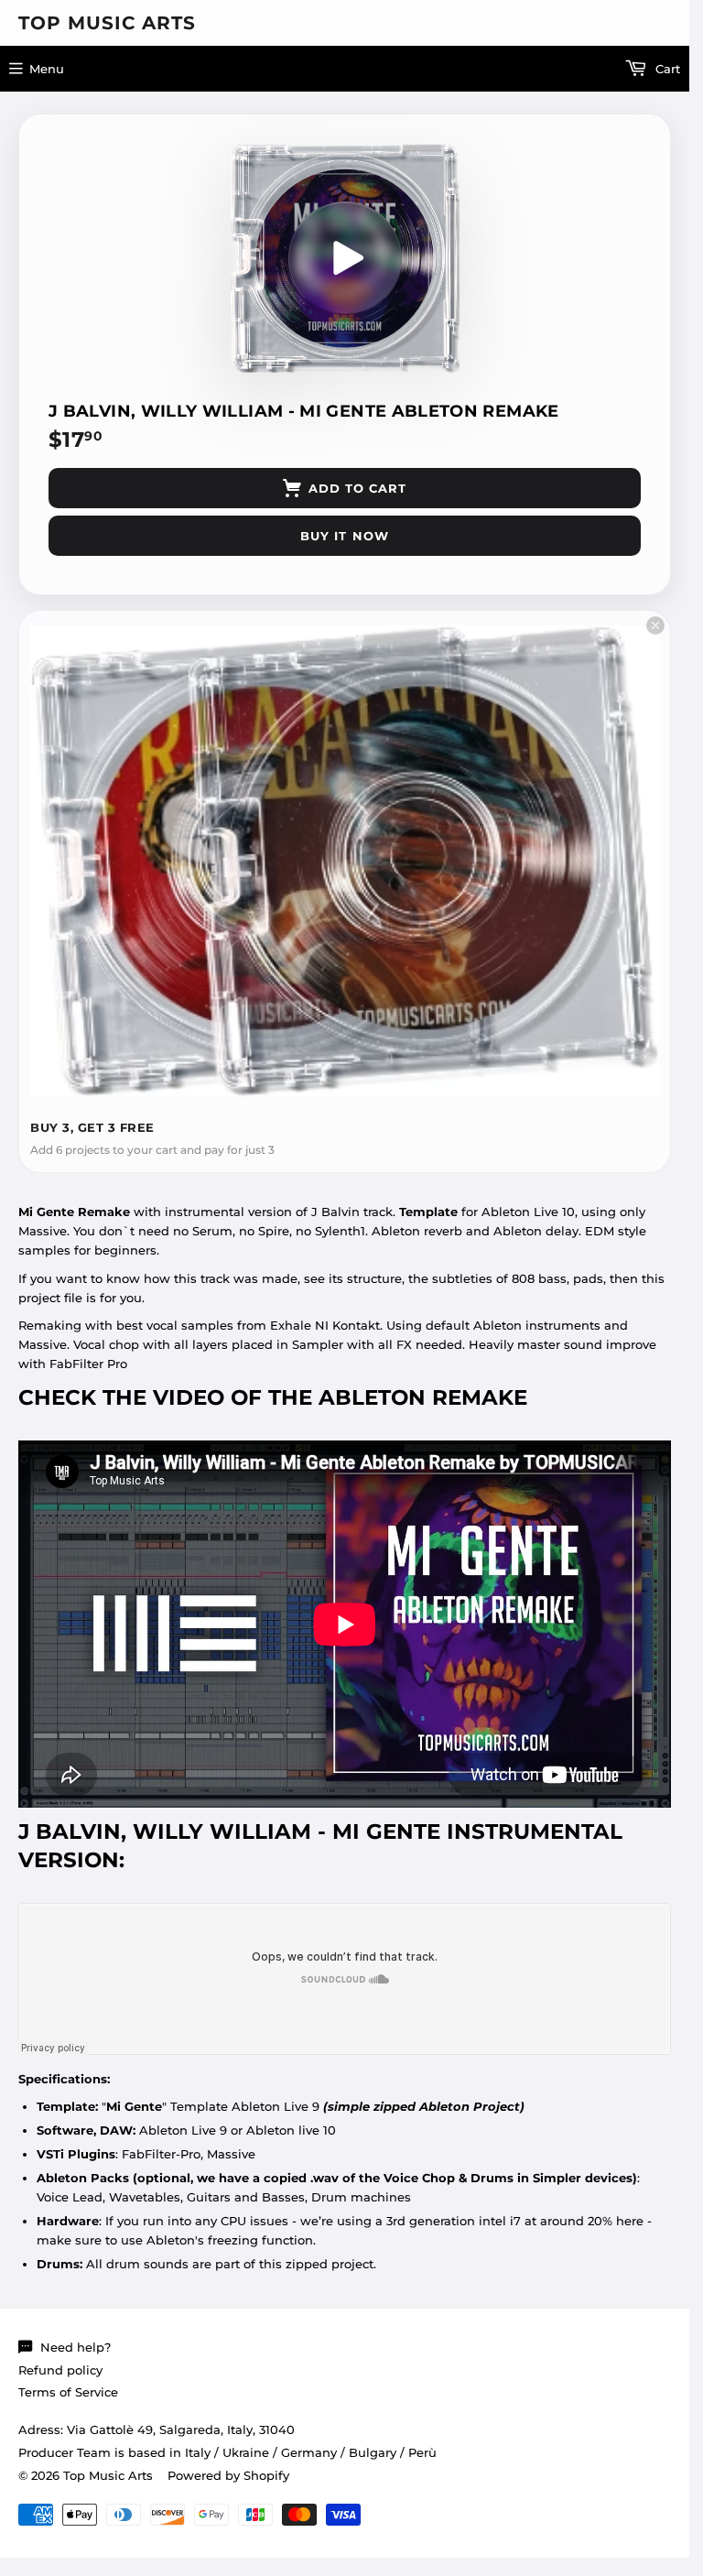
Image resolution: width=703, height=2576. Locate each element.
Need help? (76, 2347)
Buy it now (344, 536)
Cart (666, 69)
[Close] (655, 625)
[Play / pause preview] (345, 258)
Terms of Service (68, 2392)
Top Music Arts (107, 23)
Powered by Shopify (228, 2475)
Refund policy (60, 2370)
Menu (47, 69)
